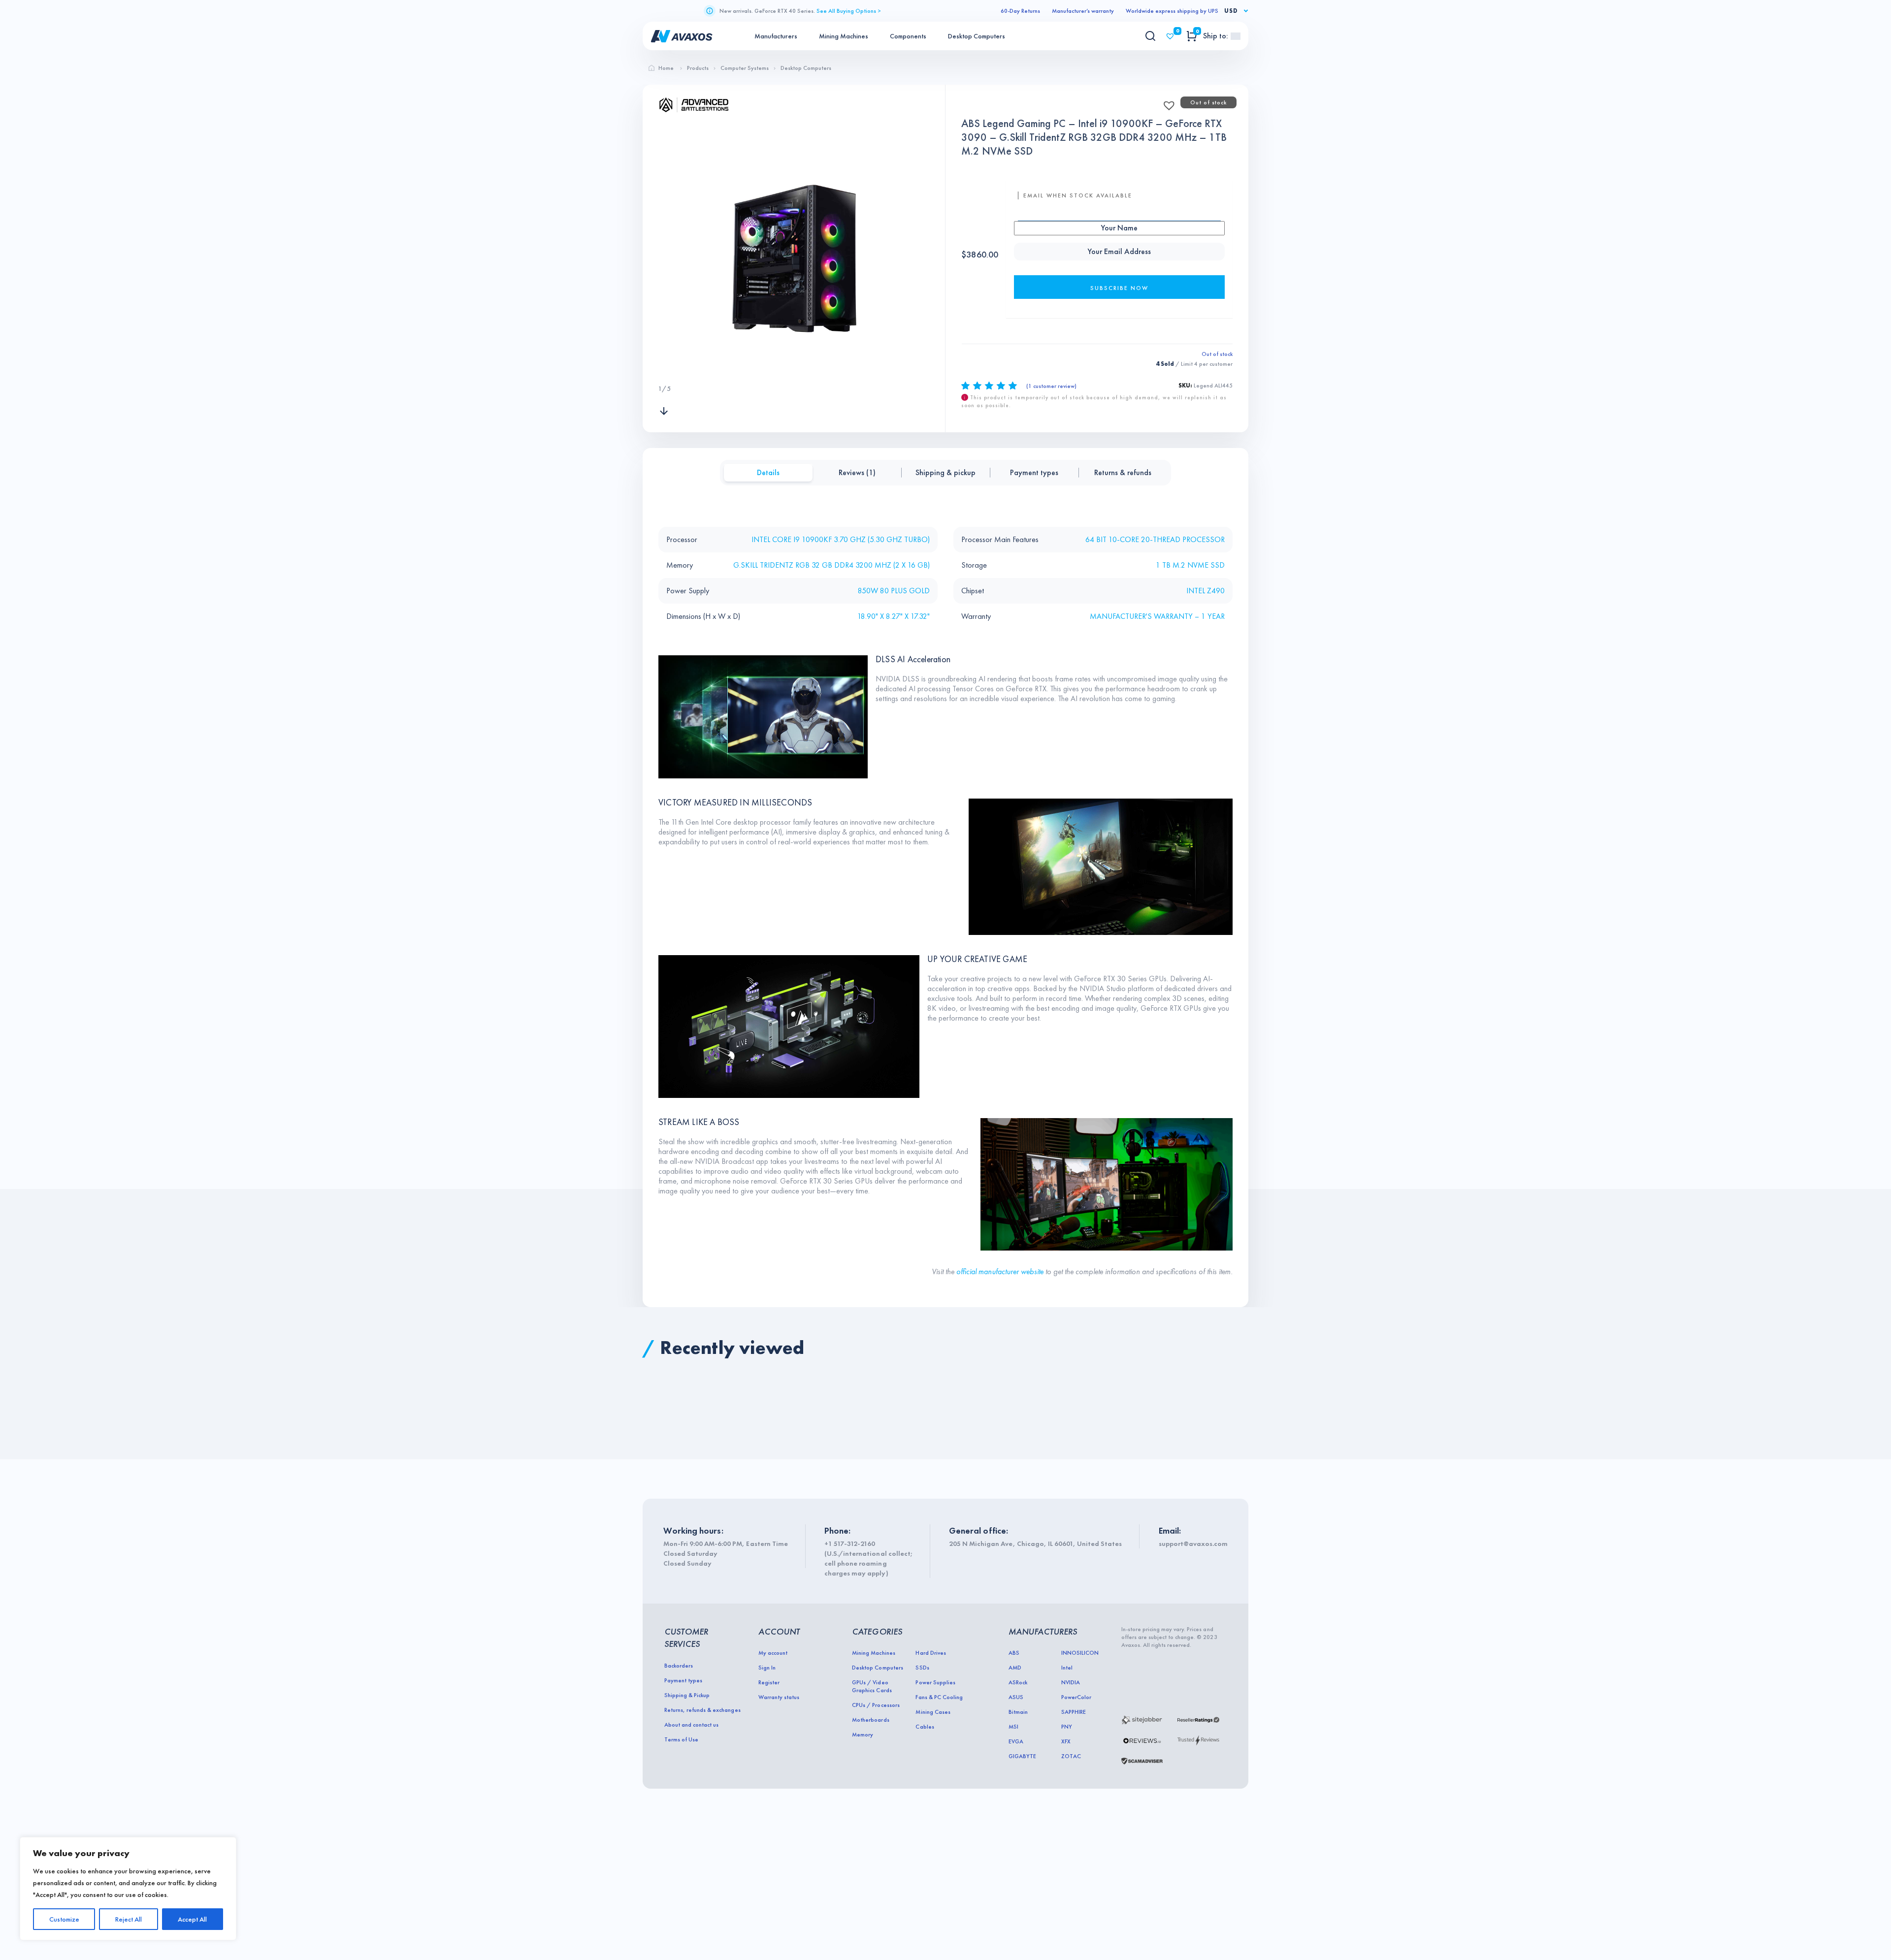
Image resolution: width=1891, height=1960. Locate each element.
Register (769, 1682)
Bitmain (1018, 1712)
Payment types (1034, 472)
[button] (1166, 102)
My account (773, 1653)
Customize (64, 1919)
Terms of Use (681, 1739)
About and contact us (691, 1725)
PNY (1067, 1727)
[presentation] (664, 369)
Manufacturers (776, 36)
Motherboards (870, 1720)
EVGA (1016, 1741)
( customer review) (1051, 386)
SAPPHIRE (1074, 1712)
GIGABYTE (1022, 1756)
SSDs (922, 1668)
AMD (1015, 1668)
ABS (1014, 1653)
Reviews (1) (857, 472)
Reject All (129, 1919)
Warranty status (779, 1697)
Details (768, 472)
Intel (1067, 1668)
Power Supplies (935, 1682)
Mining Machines (844, 36)
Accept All (192, 1919)
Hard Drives (930, 1653)
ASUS (1016, 1697)
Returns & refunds (1123, 472)
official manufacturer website (1001, 1271)
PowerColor (1076, 1697)
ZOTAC (1071, 1756)
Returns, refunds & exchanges (702, 1710)
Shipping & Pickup (687, 1695)
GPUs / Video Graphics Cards (872, 1686)
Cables (925, 1727)
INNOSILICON (1080, 1653)
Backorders (679, 1666)
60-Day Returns (1020, 11)
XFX (1066, 1741)
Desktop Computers (977, 36)
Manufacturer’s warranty (1083, 11)
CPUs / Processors (876, 1705)
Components (908, 36)
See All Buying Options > (849, 11)
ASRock (1018, 1682)
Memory (863, 1735)
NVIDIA (1071, 1682)
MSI (1013, 1727)
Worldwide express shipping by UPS (1172, 11)
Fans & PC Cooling (939, 1697)
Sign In (767, 1668)
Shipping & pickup (945, 472)
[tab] (768, 473)
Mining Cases (933, 1712)
